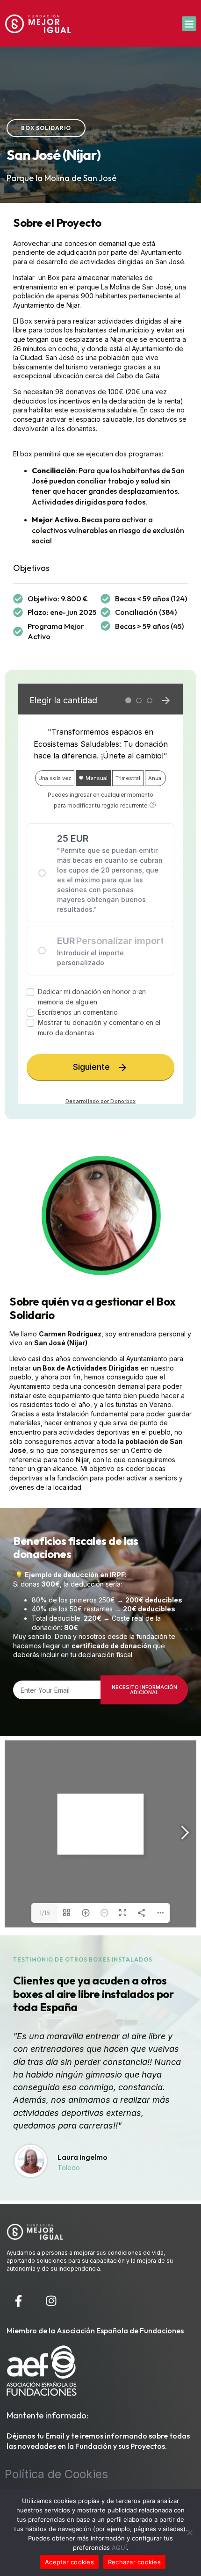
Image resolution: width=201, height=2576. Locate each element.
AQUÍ (119, 2547)
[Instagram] (51, 2301)
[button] (189, 24)
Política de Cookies (56, 2474)
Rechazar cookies (134, 2562)
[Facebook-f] (18, 2301)
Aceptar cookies (69, 2562)
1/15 (45, 1913)
